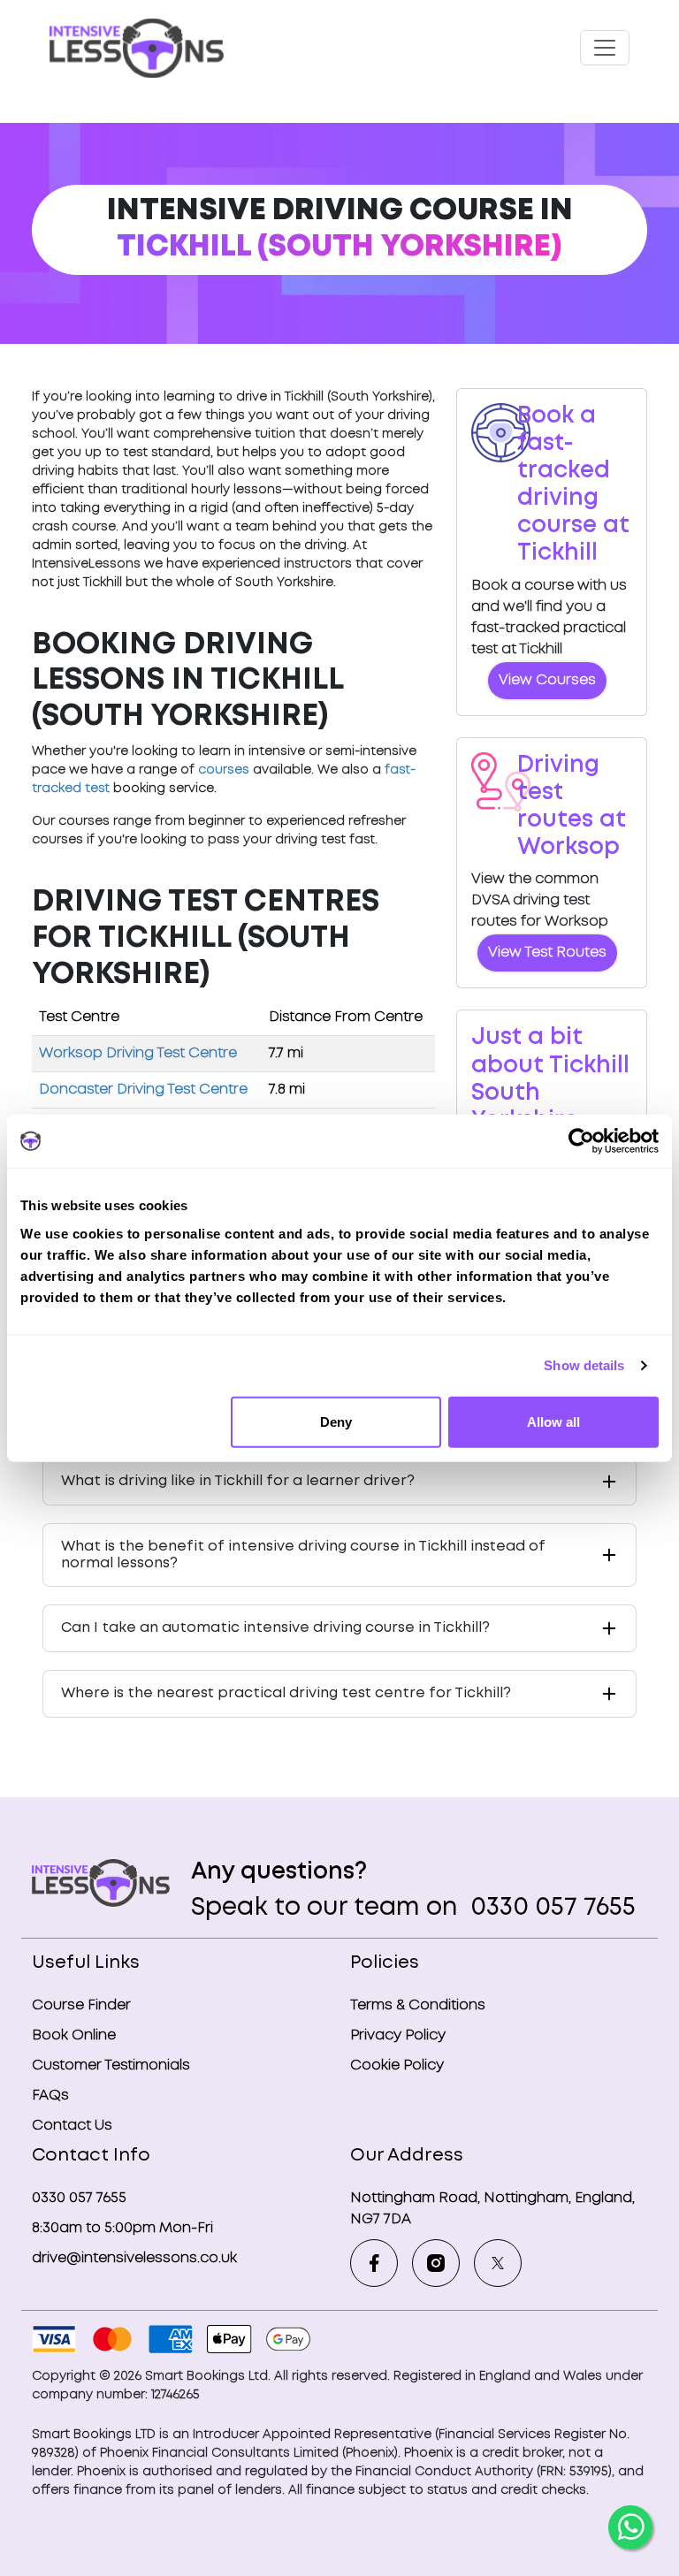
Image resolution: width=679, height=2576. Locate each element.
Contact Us (72, 2126)
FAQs (50, 2096)
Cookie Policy (397, 2065)
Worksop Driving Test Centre (138, 1053)
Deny (336, 1421)
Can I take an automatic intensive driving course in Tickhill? (275, 1628)
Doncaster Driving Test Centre (143, 1090)
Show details (584, 1365)
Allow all (553, 1421)
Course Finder (81, 2005)
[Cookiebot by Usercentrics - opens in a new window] (581, 1141)
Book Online (74, 2035)
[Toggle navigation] (605, 48)
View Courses (547, 680)
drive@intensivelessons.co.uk (134, 2258)
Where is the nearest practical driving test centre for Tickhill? (286, 1693)
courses (224, 770)
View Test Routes (547, 953)
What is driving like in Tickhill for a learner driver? (238, 1481)
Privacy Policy (398, 2035)
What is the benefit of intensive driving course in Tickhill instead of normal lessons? (303, 1555)
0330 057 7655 (550, 1908)
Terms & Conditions (418, 2005)
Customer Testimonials (111, 2065)
